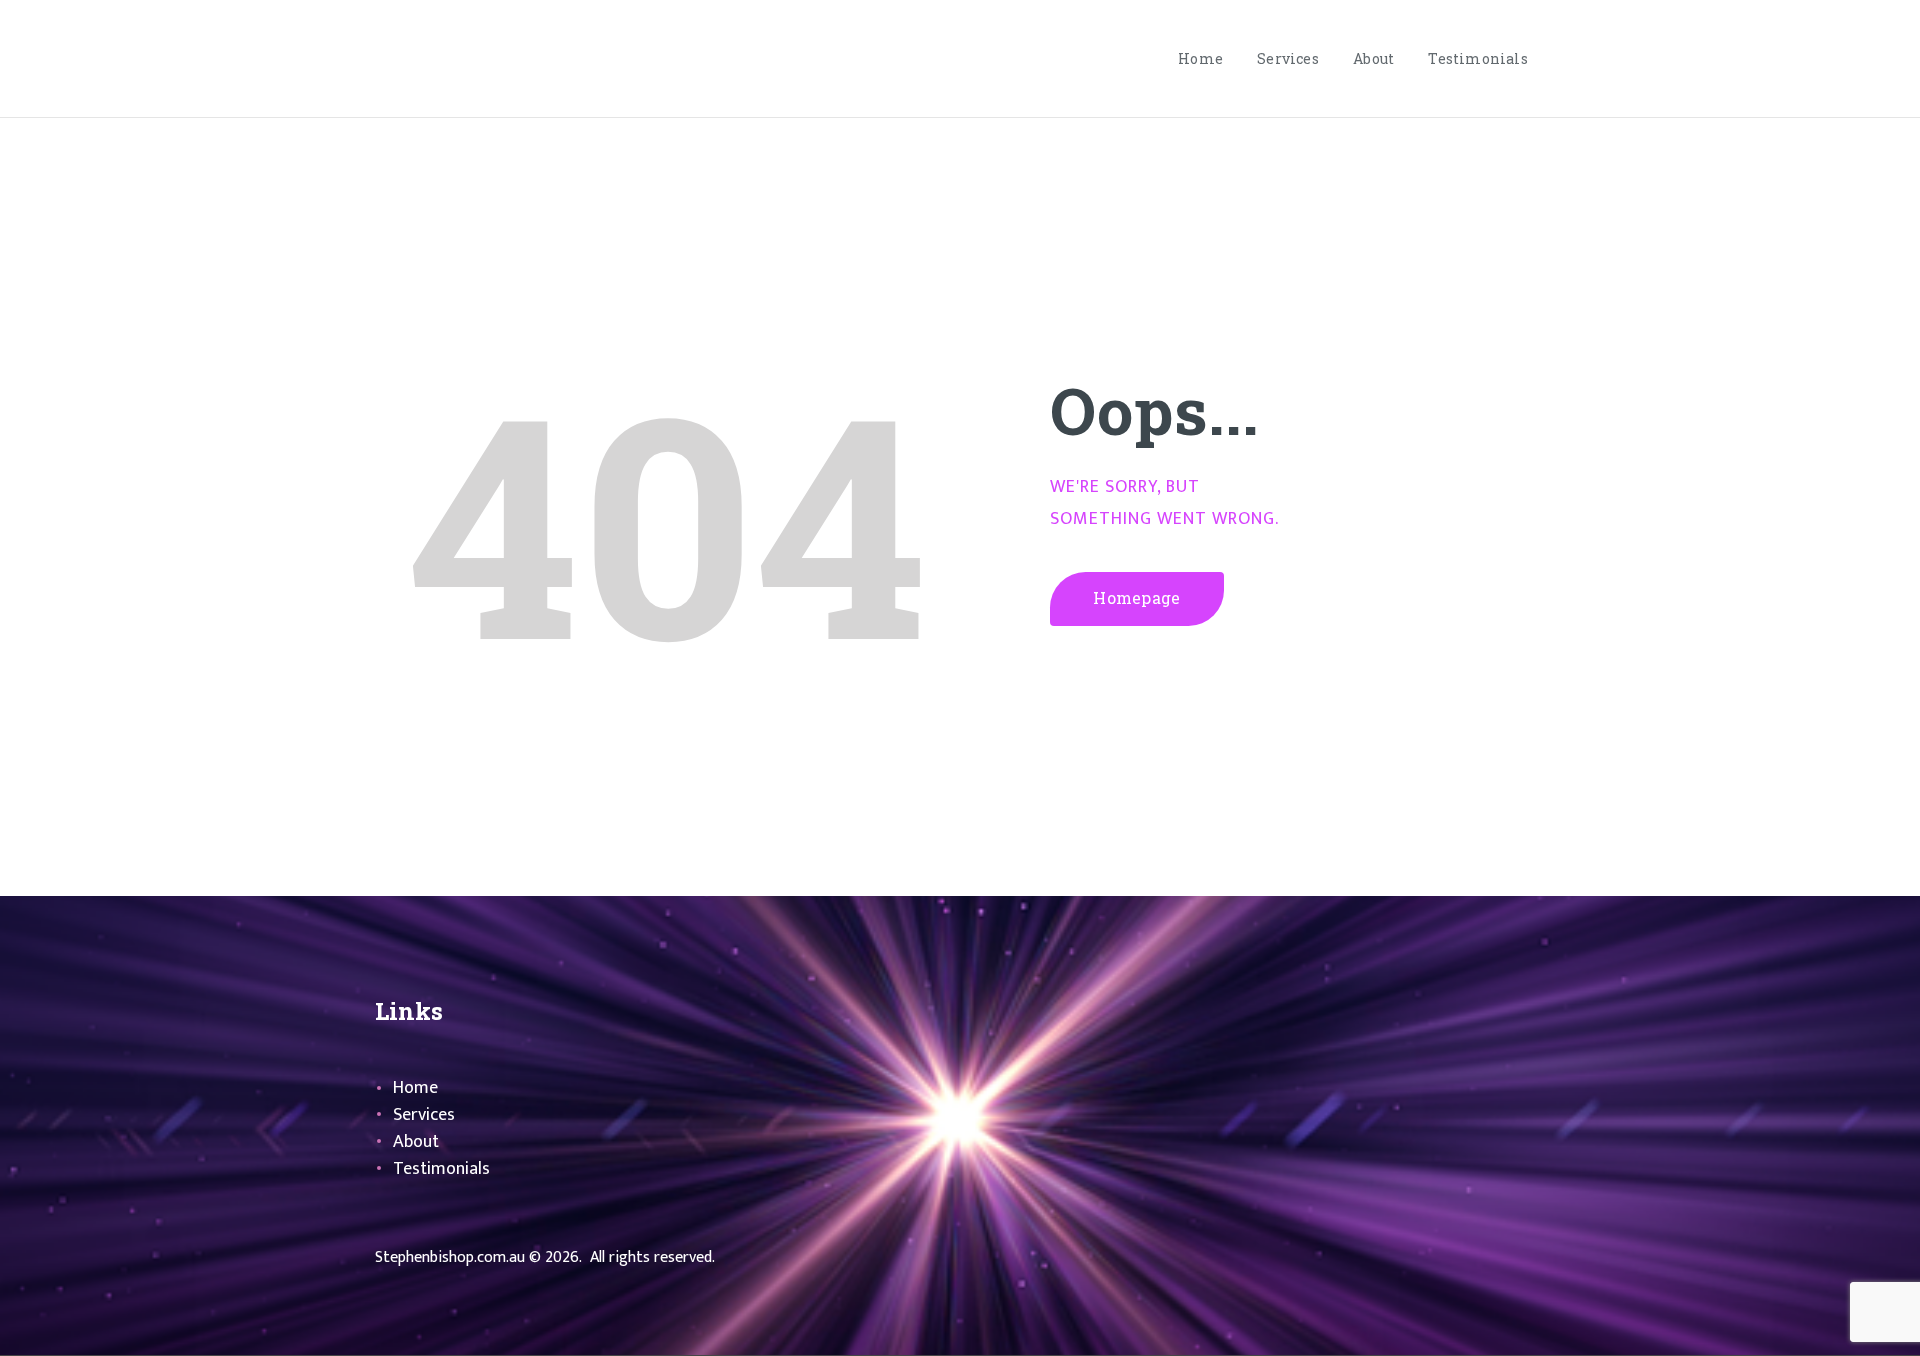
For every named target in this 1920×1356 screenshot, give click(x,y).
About (416, 1142)
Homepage (1137, 597)
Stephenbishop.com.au (450, 1257)
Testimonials (441, 1169)
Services (424, 1115)
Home (415, 1088)
